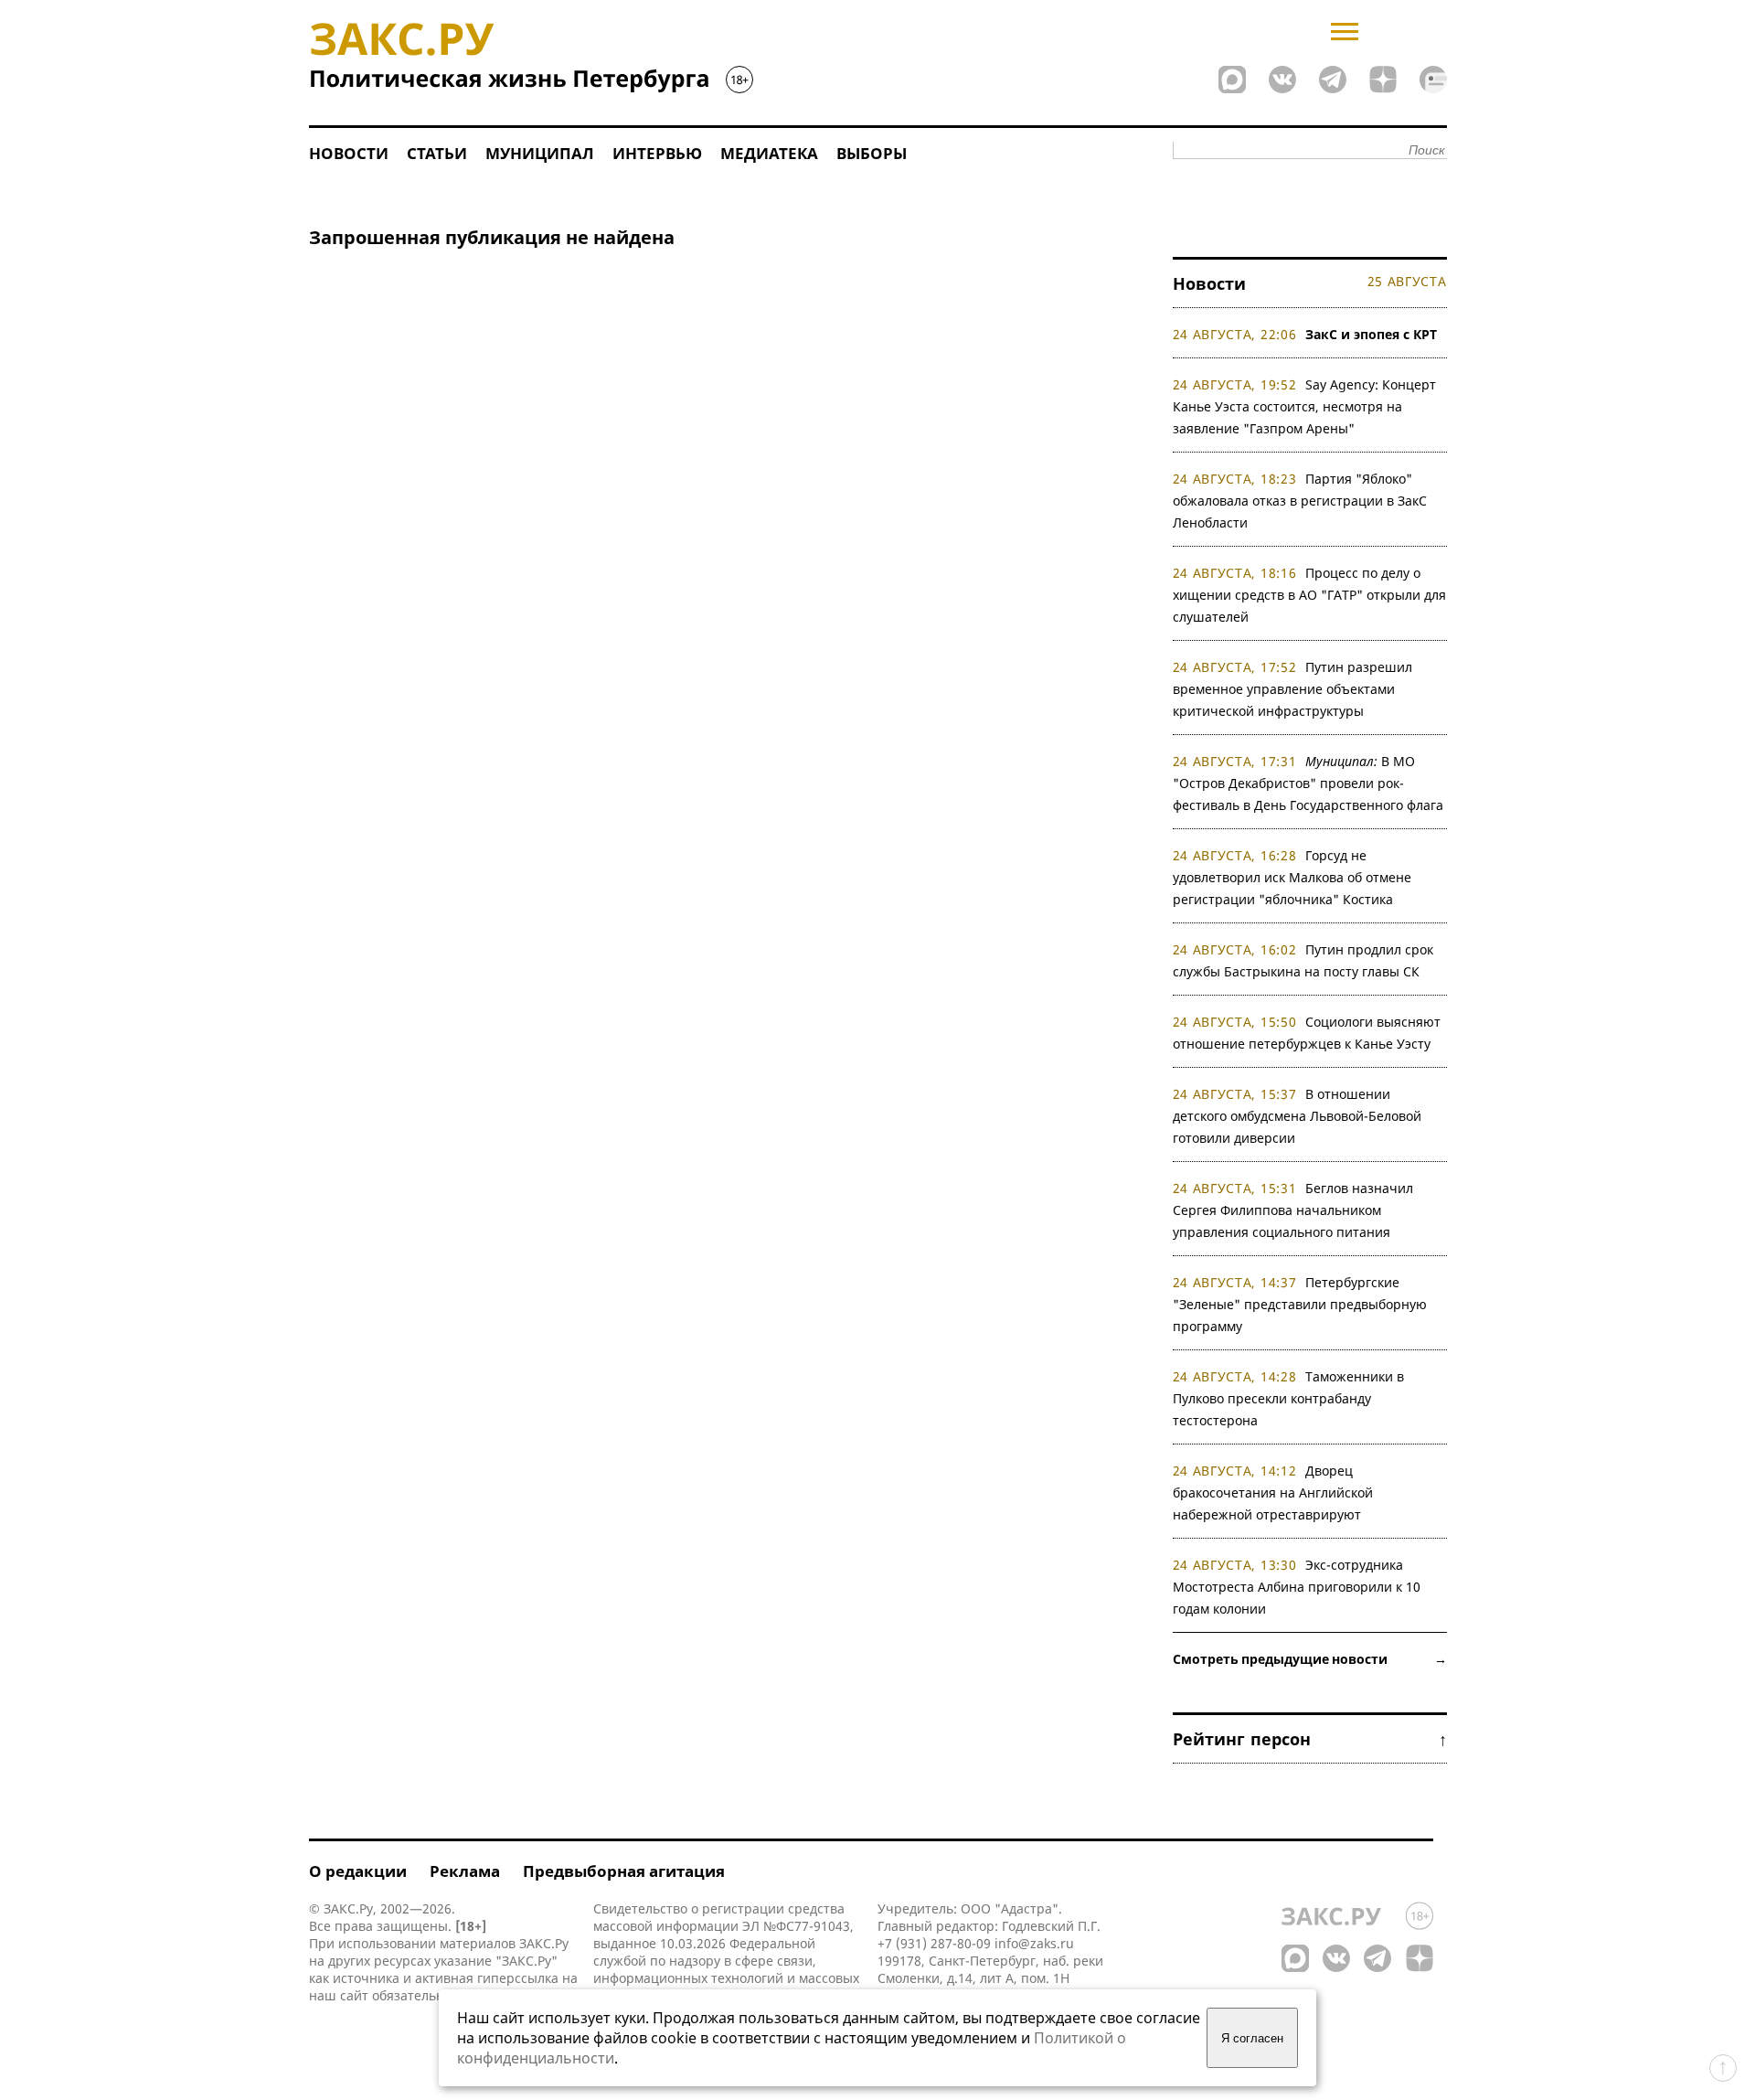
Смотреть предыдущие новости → (1310, 1659)
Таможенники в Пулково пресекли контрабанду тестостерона (1289, 1398)
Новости (349, 153)
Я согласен (1252, 2038)
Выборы (872, 153)
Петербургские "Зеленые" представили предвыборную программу (1300, 1304)
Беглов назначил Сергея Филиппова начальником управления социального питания (1293, 1210)
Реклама (465, 1871)
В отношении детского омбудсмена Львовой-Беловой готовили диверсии (1297, 1116)
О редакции (358, 1871)
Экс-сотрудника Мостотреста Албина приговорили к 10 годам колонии (1297, 1587)
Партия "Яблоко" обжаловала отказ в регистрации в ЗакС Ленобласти (1300, 501)
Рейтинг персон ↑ (1310, 1739)
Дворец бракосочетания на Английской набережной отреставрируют (1273, 1492)
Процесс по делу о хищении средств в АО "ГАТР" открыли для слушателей (1309, 595)
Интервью (657, 153)
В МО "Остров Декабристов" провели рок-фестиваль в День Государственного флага (1308, 783)
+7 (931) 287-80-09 (934, 1943)
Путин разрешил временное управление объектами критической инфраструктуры (1293, 689)
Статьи (437, 153)
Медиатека (769, 153)
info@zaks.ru (1034, 1943)
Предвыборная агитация (624, 1871)
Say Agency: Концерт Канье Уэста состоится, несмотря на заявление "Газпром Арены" (1305, 406)
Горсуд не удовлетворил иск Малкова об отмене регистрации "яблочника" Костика (1292, 877)
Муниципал (540, 153)
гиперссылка (518, 1978)
